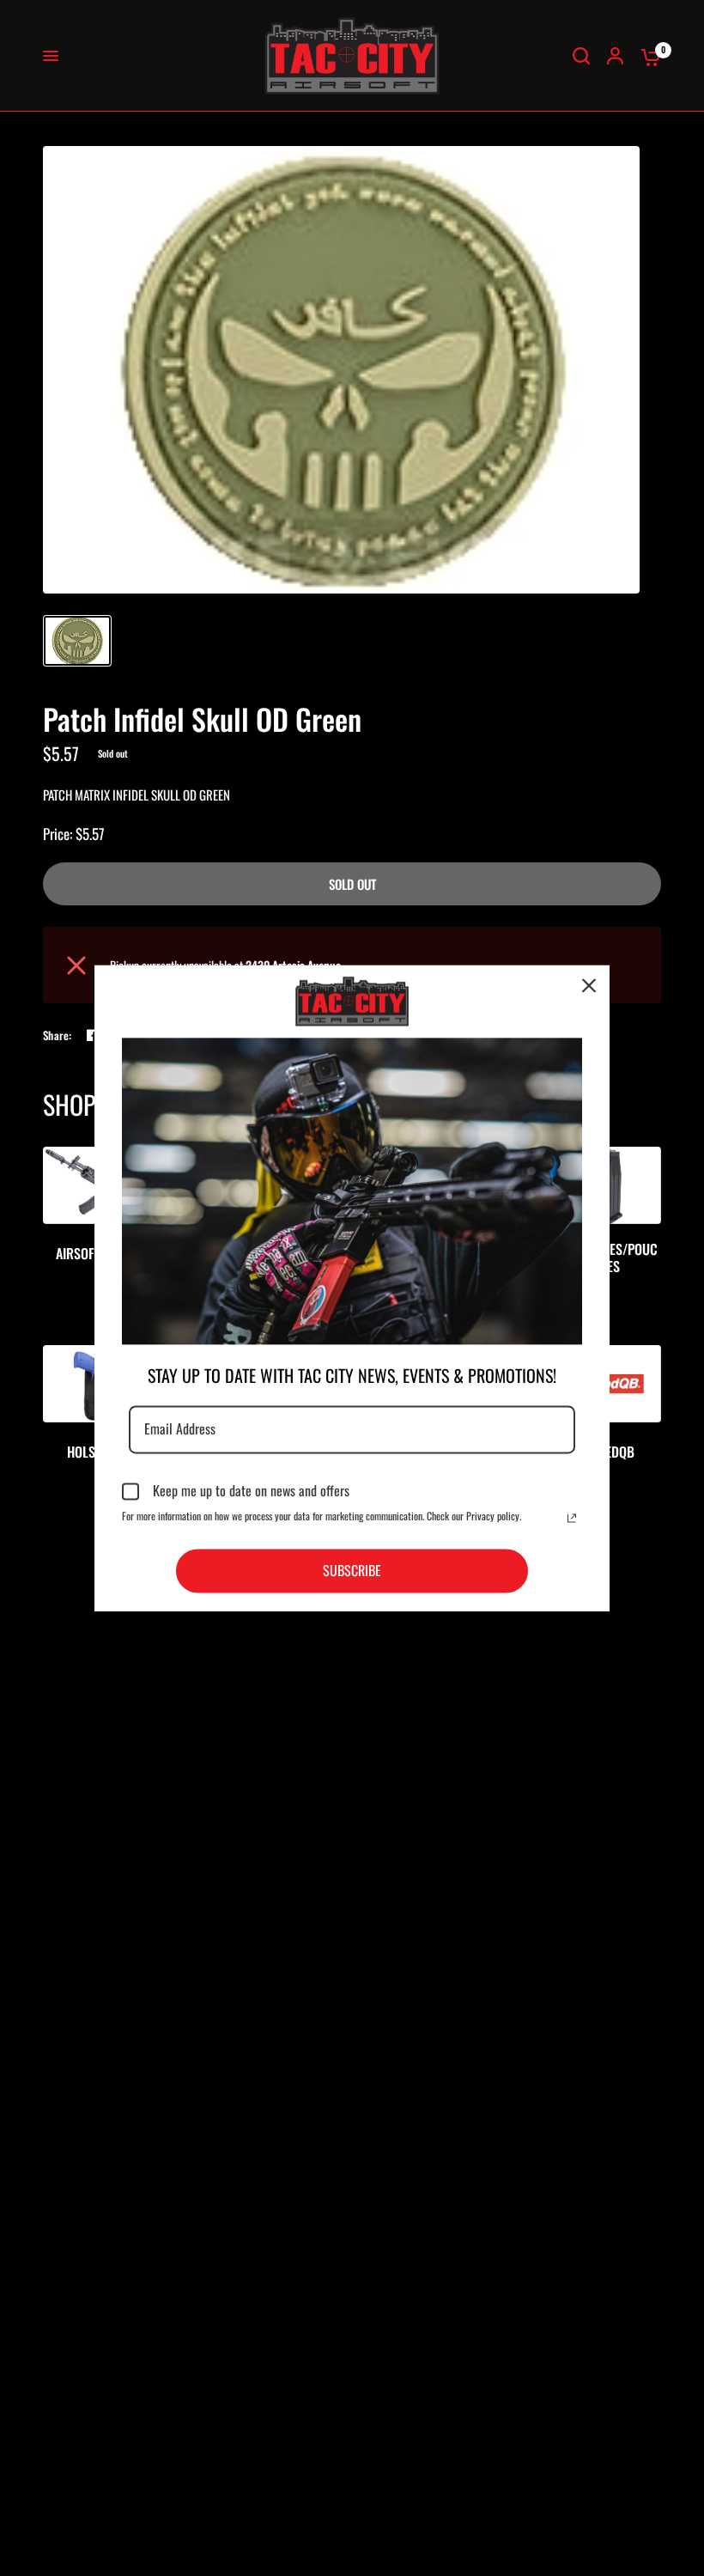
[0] (646, 56)
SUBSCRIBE (352, 1570)
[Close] (589, 985)
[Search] (581, 56)
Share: (58, 1035)
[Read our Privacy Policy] (572, 1518)
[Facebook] (93, 1035)
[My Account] (615, 56)
